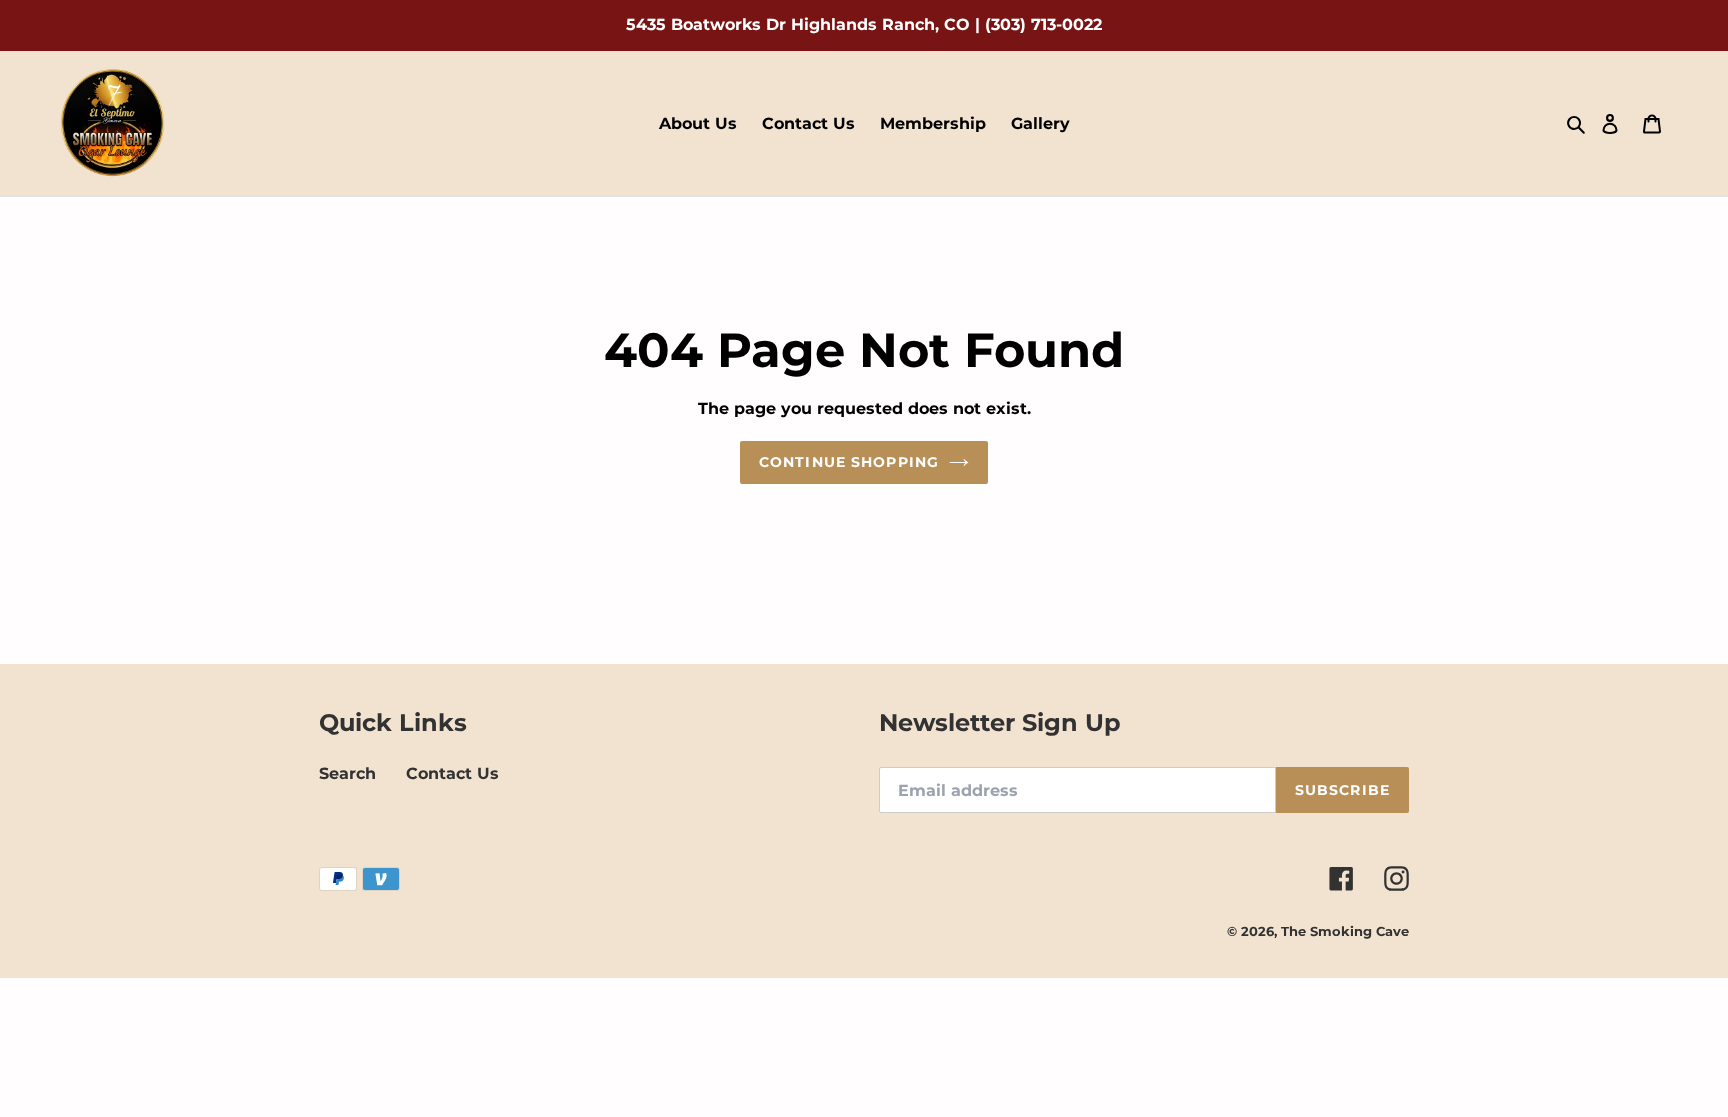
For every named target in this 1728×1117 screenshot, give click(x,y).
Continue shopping (849, 462)
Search (347, 773)
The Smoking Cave (1345, 931)
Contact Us (452, 773)
